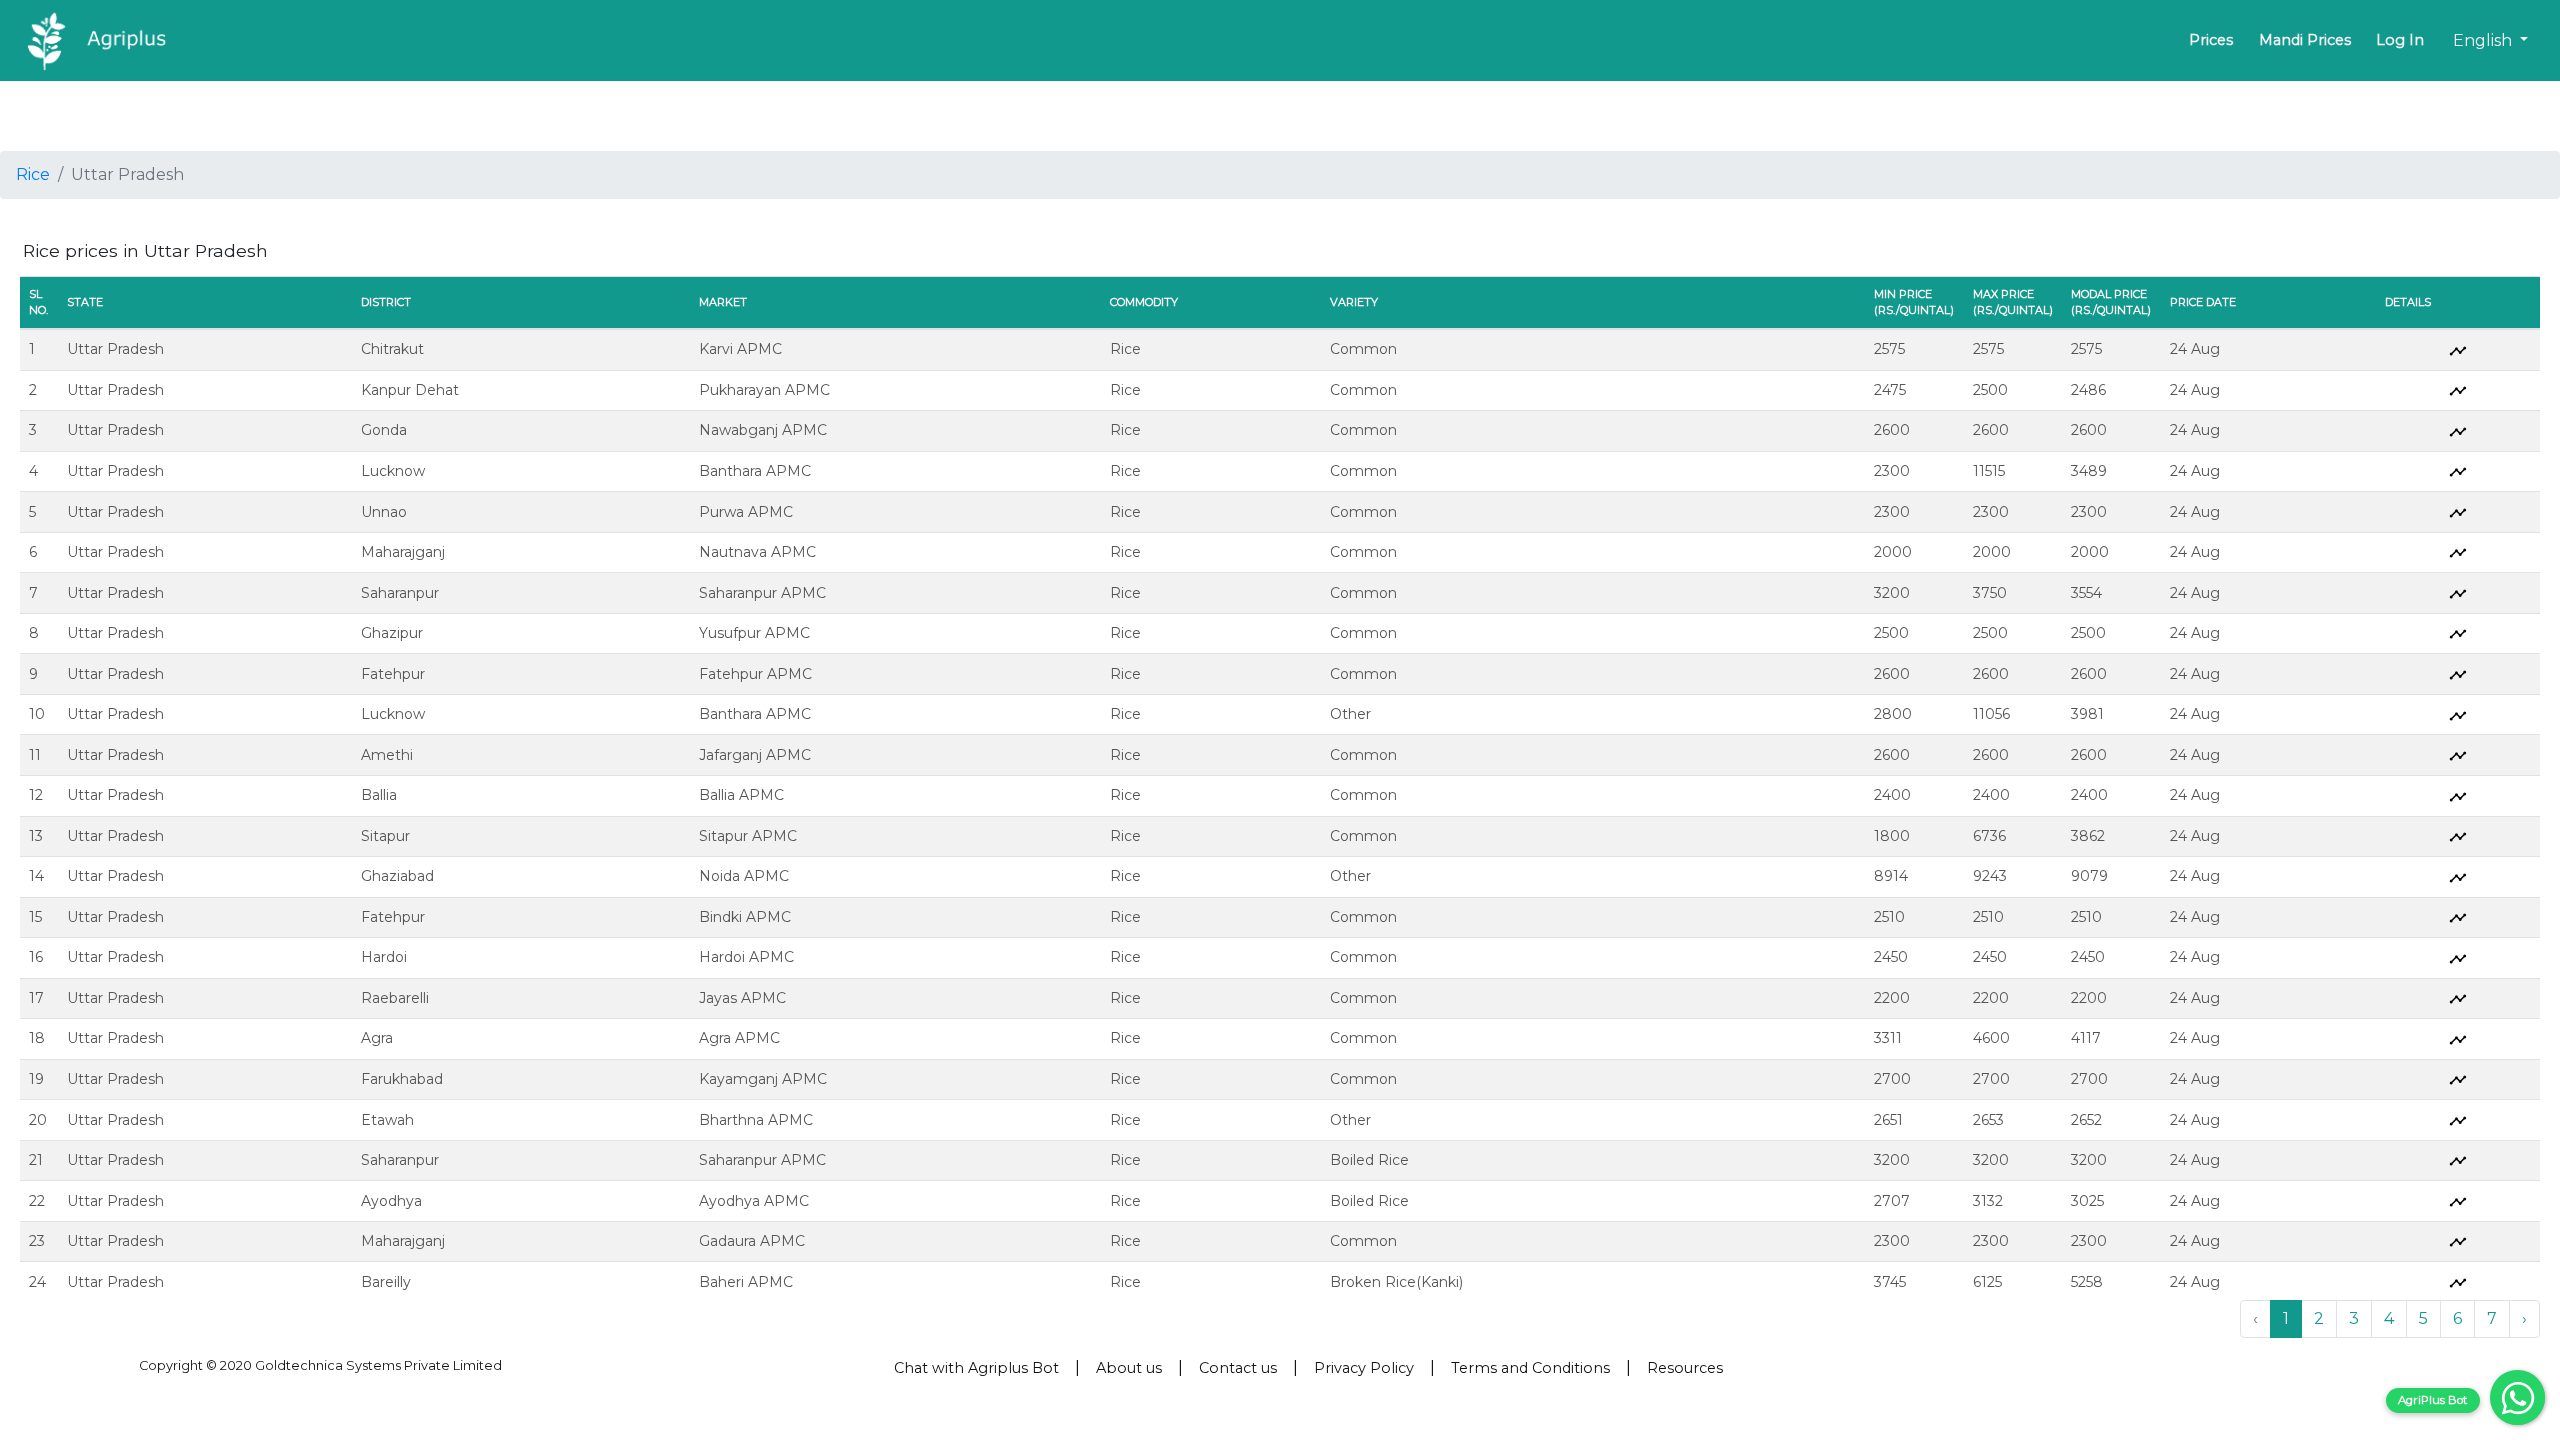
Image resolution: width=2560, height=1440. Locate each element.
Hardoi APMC (746, 957)
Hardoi (384, 957)
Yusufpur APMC (754, 633)
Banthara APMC (755, 471)
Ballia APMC (741, 795)
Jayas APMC (742, 998)
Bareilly (386, 1282)
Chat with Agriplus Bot (976, 1368)
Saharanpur (400, 593)
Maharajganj (403, 552)
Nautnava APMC (757, 552)
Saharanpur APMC (762, 593)
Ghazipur (392, 633)
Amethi (387, 755)
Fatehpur (393, 674)
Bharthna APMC (756, 1120)
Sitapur (385, 836)
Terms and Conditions (1530, 1368)
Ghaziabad (397, 876)
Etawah (387, 1120)
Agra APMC (739, 1038)
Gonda (384, 430)
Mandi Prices (2305, 40)
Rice (33, 174)
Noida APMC (744, 876)
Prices (2211, 40)
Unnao (384, 512)
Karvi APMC (740, 349)
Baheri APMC (746, 1282)
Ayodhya (391, 1201)
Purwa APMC (746, 512)
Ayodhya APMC (754, 1201)
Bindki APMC (745, 917)
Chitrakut (392, 349)
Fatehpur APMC (755, 674)
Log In (2400, 40)
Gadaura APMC (752, 1241)
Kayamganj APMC (763, 1079)
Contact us (1238, 1368)
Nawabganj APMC (763, 430)
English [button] (2484, 40)
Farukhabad (402, 1079)
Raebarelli (395, 998)
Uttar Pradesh (115, 349)
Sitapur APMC (748, 836)
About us (1129, 1368)
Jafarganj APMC (755, 755)
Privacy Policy (1364, 1368)
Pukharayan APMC (764, 390)
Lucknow (393, 471)
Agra (377, 1038)
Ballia (379, 795)
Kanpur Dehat (410, 390)
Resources (1685, 1368)
